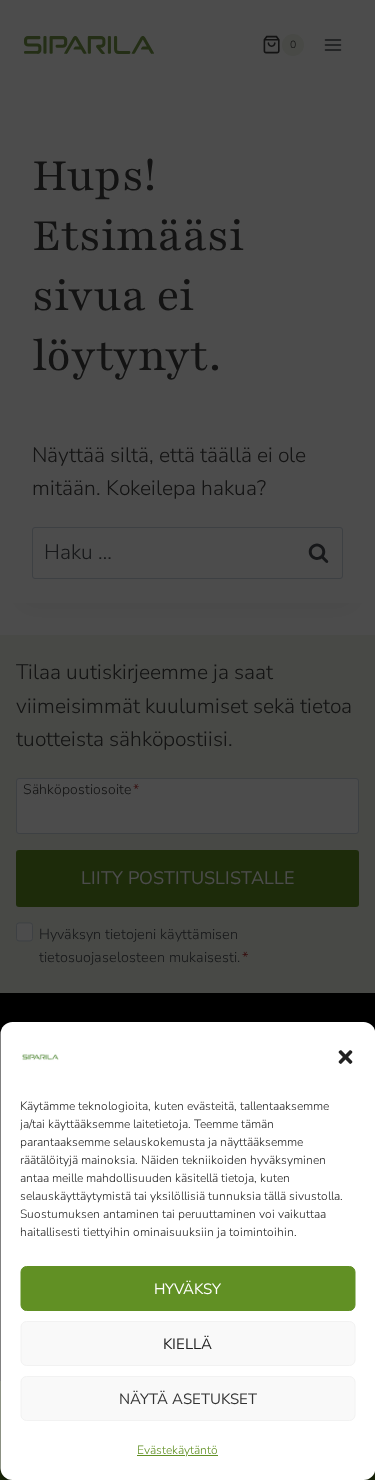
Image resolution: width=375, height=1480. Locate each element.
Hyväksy (187, 1289)
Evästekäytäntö (177, 1450)
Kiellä (187, 1344)
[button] (345, 1057)
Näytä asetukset (188, 1399)
